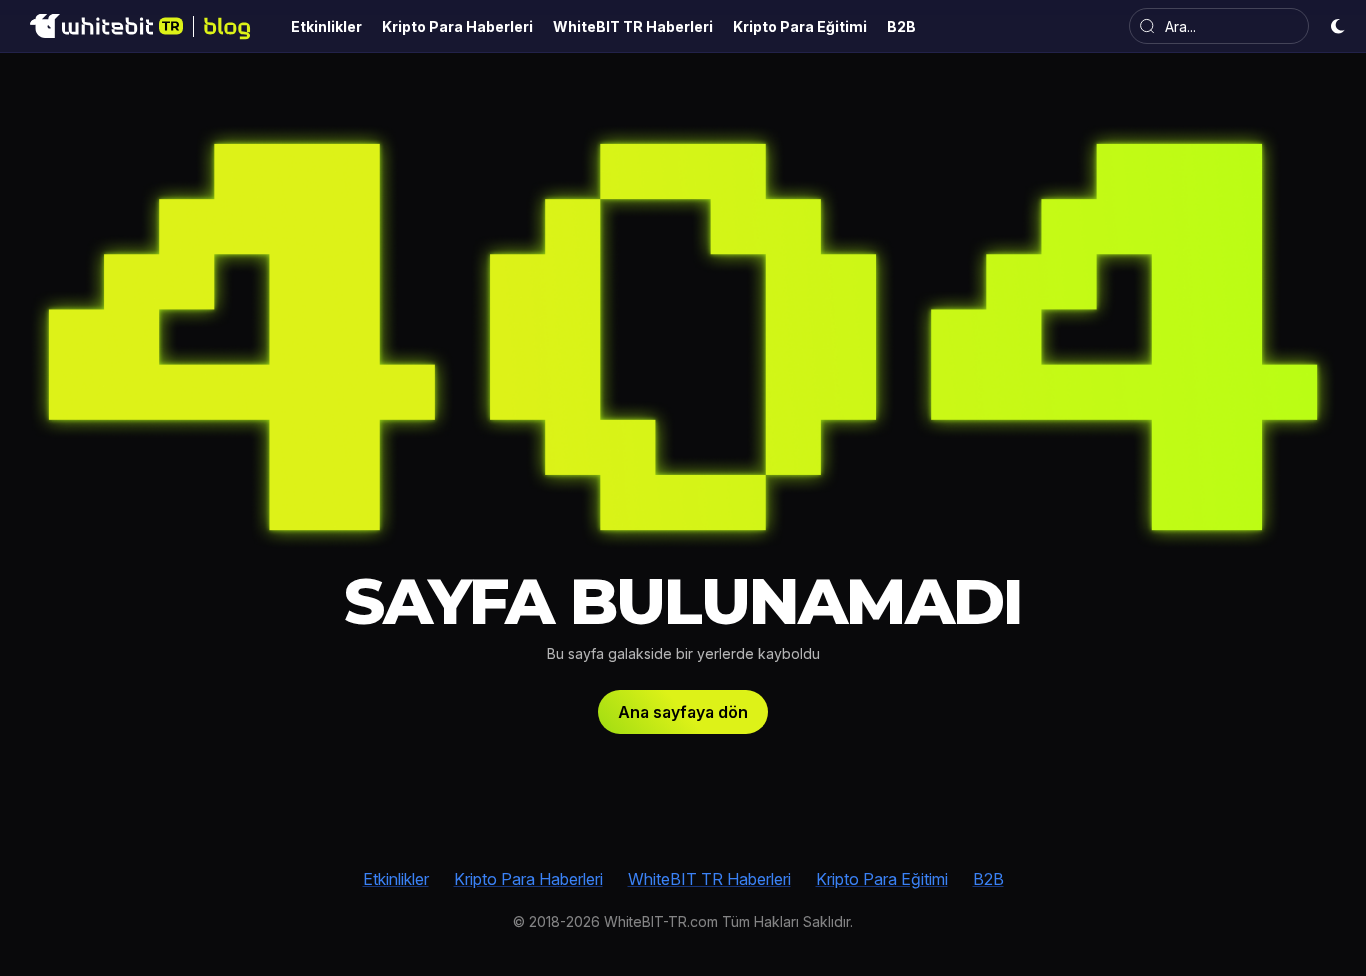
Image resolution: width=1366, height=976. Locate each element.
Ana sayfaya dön (683, 712)
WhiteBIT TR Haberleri (709, 879)
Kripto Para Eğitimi (882, 879)
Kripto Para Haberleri (528, 879)
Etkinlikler (396, 879)
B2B (988, 879)
